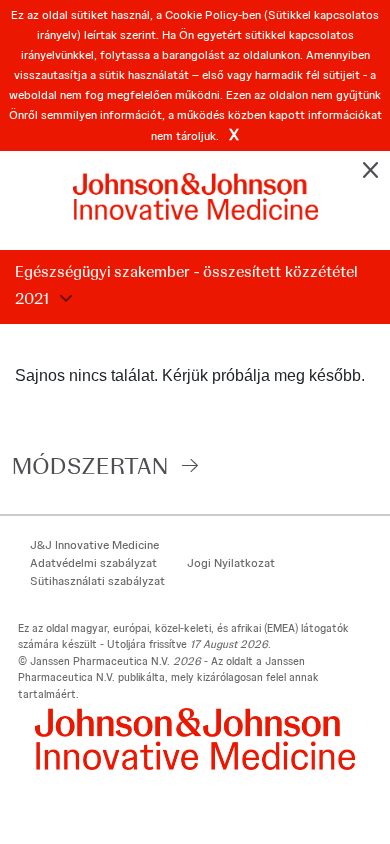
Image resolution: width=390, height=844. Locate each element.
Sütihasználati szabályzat (97, 581)
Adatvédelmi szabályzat (93, 563)
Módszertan (90, 465)
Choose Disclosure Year (63, 299)
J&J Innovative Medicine (94, 545)
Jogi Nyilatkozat (231, 563)
